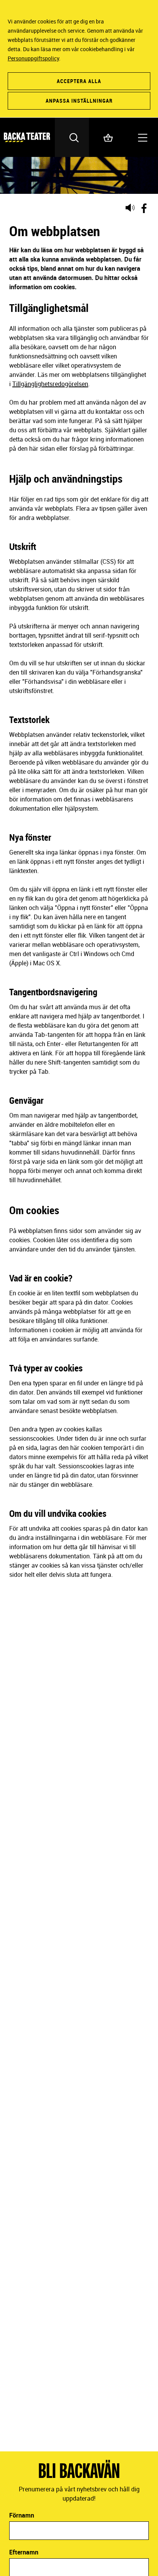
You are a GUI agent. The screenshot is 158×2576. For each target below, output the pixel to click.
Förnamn (22, 2515)
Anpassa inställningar (79, 101)
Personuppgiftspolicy (33, 58)
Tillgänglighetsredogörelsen (50, 384)
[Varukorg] (106, 137)
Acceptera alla (79, 81)
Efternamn (24, 2552)
